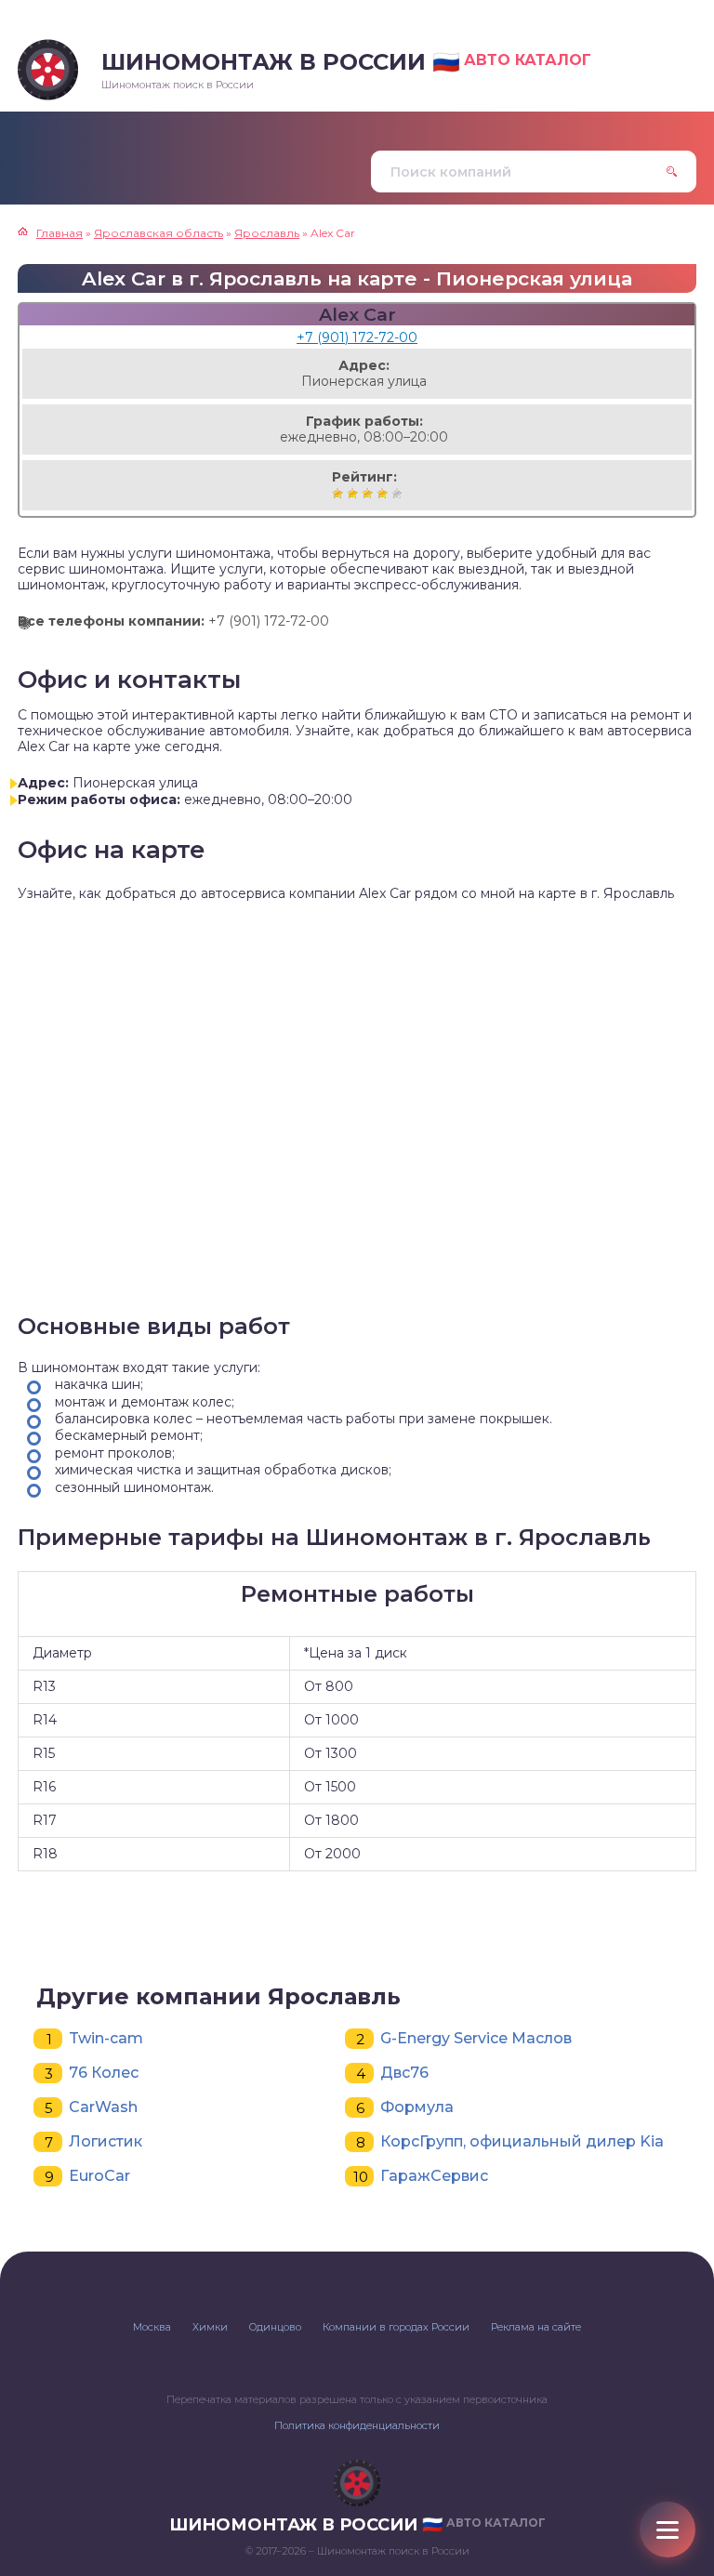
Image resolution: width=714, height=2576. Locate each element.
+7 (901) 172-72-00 (357, 337)
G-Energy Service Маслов (476, 2038)
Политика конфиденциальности (357, 2425)
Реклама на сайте (536, 2327)
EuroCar (99, 2176)
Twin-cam (106, 2038)
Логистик (106, 2141)
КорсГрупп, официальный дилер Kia (522, 2141)
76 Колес (104, 2073)
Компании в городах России (396, 2327)
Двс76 (404, 2073)
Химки (210, 2327)
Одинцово (275, 2327)
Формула (417, 2107)
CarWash (103, 2107)
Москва (152, 2327)
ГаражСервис (434, 2176)
